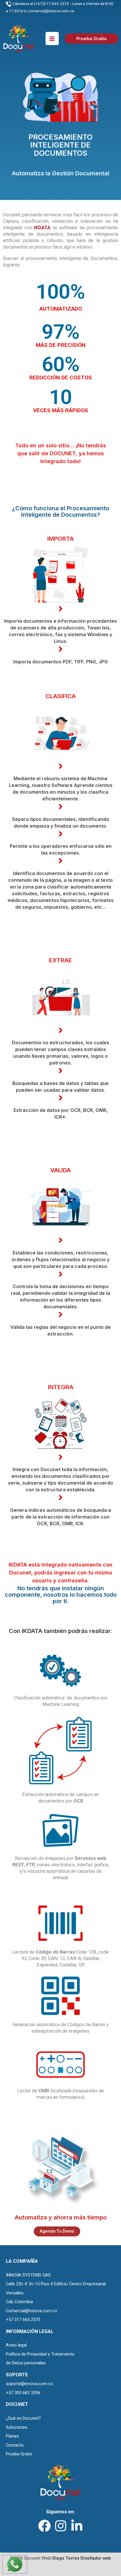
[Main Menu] (52, 38)
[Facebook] (44, 2526)
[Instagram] (61, 2526)
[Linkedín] (77, 2526)
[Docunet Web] (19, 38)
